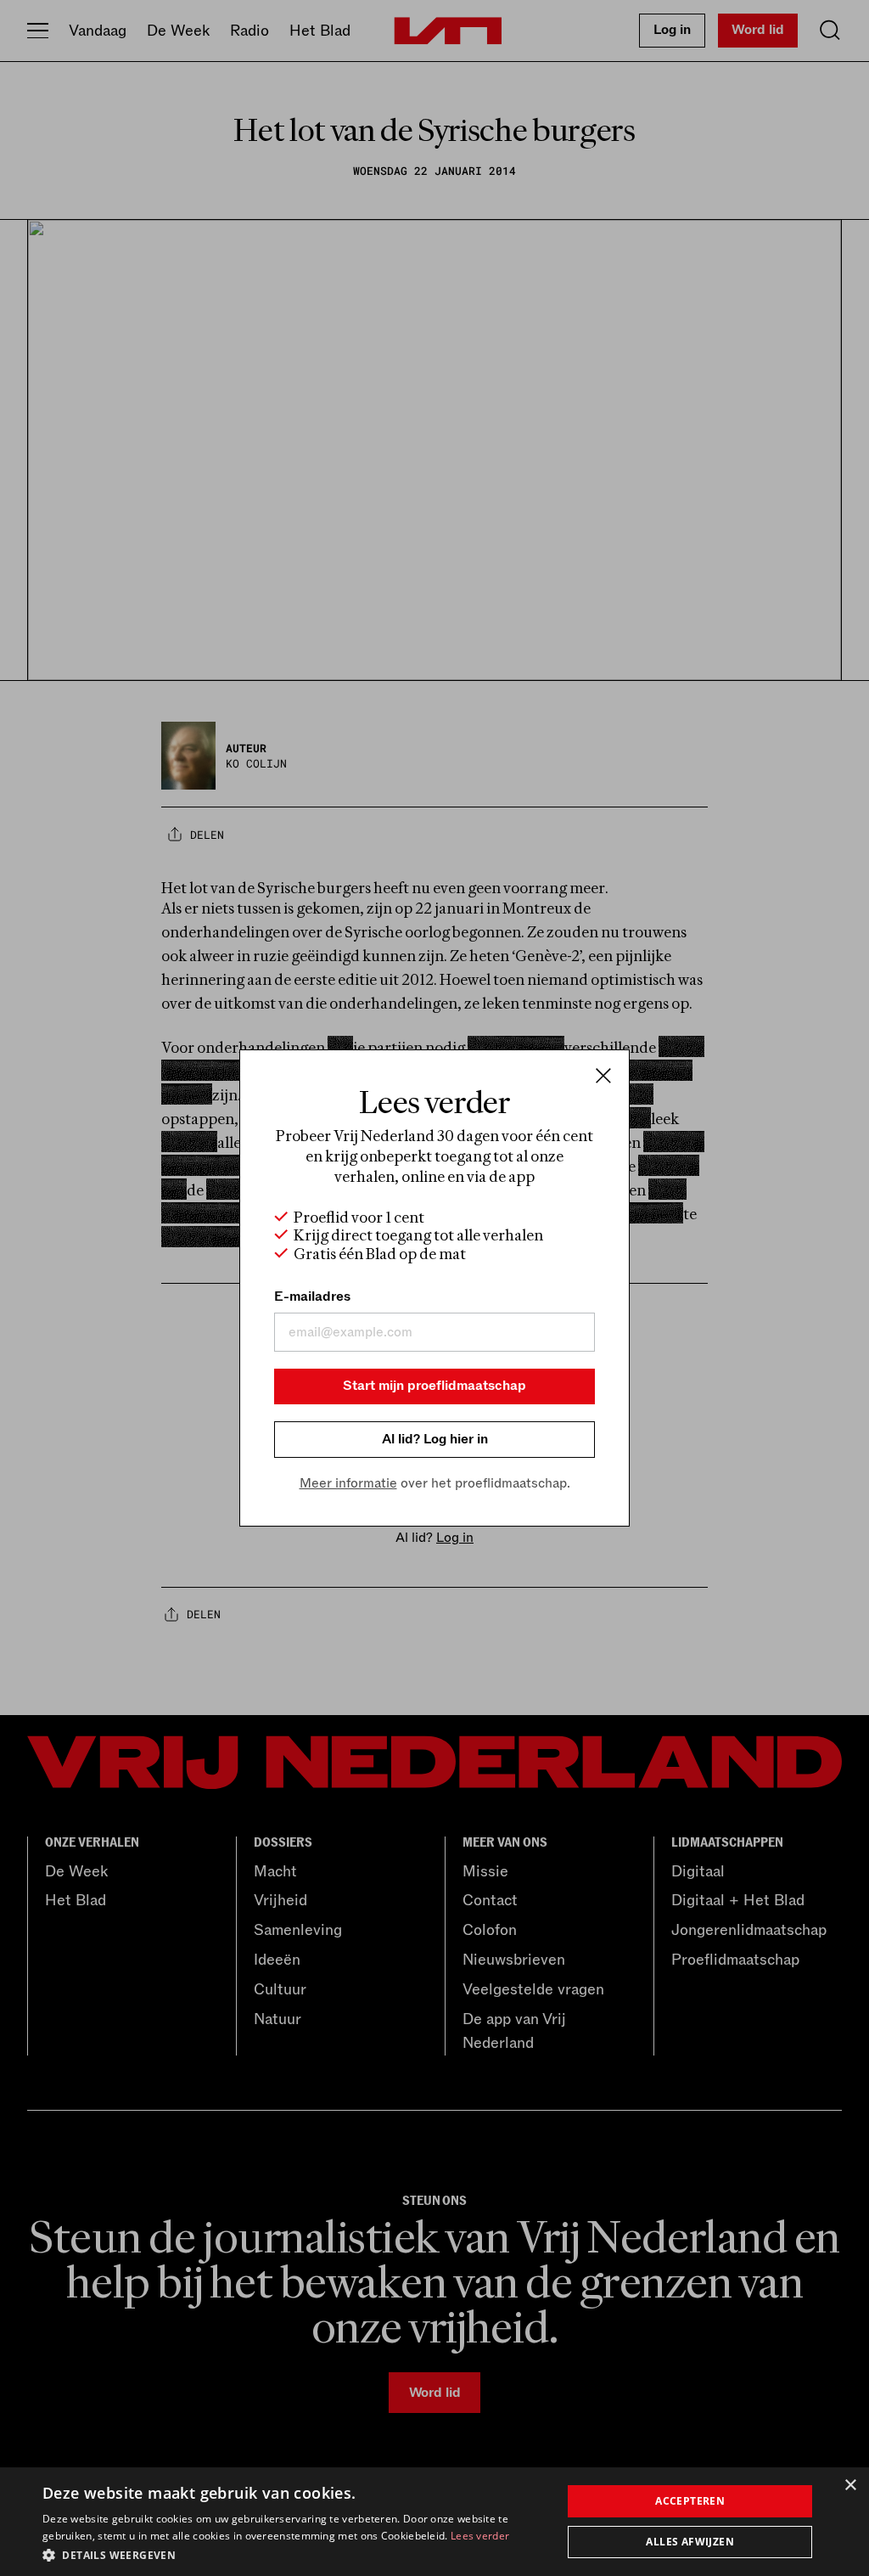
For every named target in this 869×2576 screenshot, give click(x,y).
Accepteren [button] (690, 2501)
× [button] (850, 2486)
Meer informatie (348, 1483)
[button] (294, 2554)
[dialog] (434, 2522)
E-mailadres (312, 1296)
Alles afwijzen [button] (690, 2542)
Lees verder (480, 2536)
